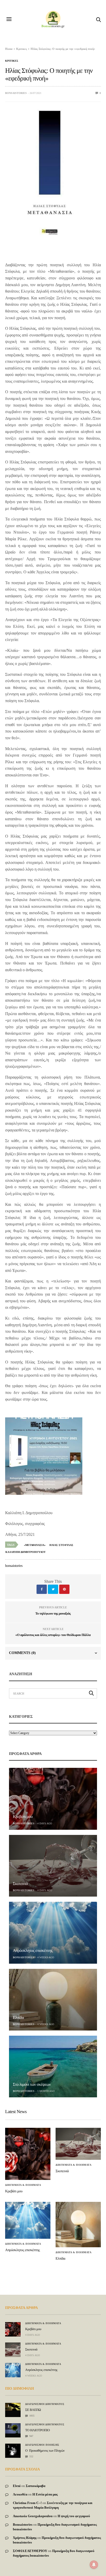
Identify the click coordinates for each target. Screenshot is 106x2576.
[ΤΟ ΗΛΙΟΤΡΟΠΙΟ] (13, 2428)
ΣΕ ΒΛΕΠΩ (33, 2410)
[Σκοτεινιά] (53, 1866)
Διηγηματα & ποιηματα (23, 2185)
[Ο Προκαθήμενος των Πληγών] (13, 2449)
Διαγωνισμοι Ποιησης (42, 2445)
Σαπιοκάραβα (36, 2486)
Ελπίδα (18, 2018)
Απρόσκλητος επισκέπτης (33, 1951)
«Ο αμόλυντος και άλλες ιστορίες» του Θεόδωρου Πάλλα (53, 1635)
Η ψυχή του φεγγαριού (74, 2516)
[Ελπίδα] (53, 2000)
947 (31, 2436)
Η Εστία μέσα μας (45, 2494)
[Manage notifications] (94, 2565)
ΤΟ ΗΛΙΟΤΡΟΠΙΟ (37, 2430)
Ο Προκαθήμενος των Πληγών (45, 2450)
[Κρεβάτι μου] (53, 1799)
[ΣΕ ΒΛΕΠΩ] (13, 2407)
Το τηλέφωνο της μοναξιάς (53, 1613)
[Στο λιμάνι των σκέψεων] (53, 2067)
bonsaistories (16, 93)
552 (31, 2456)
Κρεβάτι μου (23, 1817)
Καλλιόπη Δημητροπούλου (25, 1552)
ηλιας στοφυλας (61, 1545)
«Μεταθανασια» (35, 1545)
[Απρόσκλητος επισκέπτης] (53, 1933)
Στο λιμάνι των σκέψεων (32, 2085)
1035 (32, 2416)
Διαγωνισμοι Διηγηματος (45, 2404)
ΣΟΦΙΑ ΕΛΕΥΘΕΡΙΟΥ (30, 2551)
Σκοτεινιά (20, 1884)
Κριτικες (12, 61)
